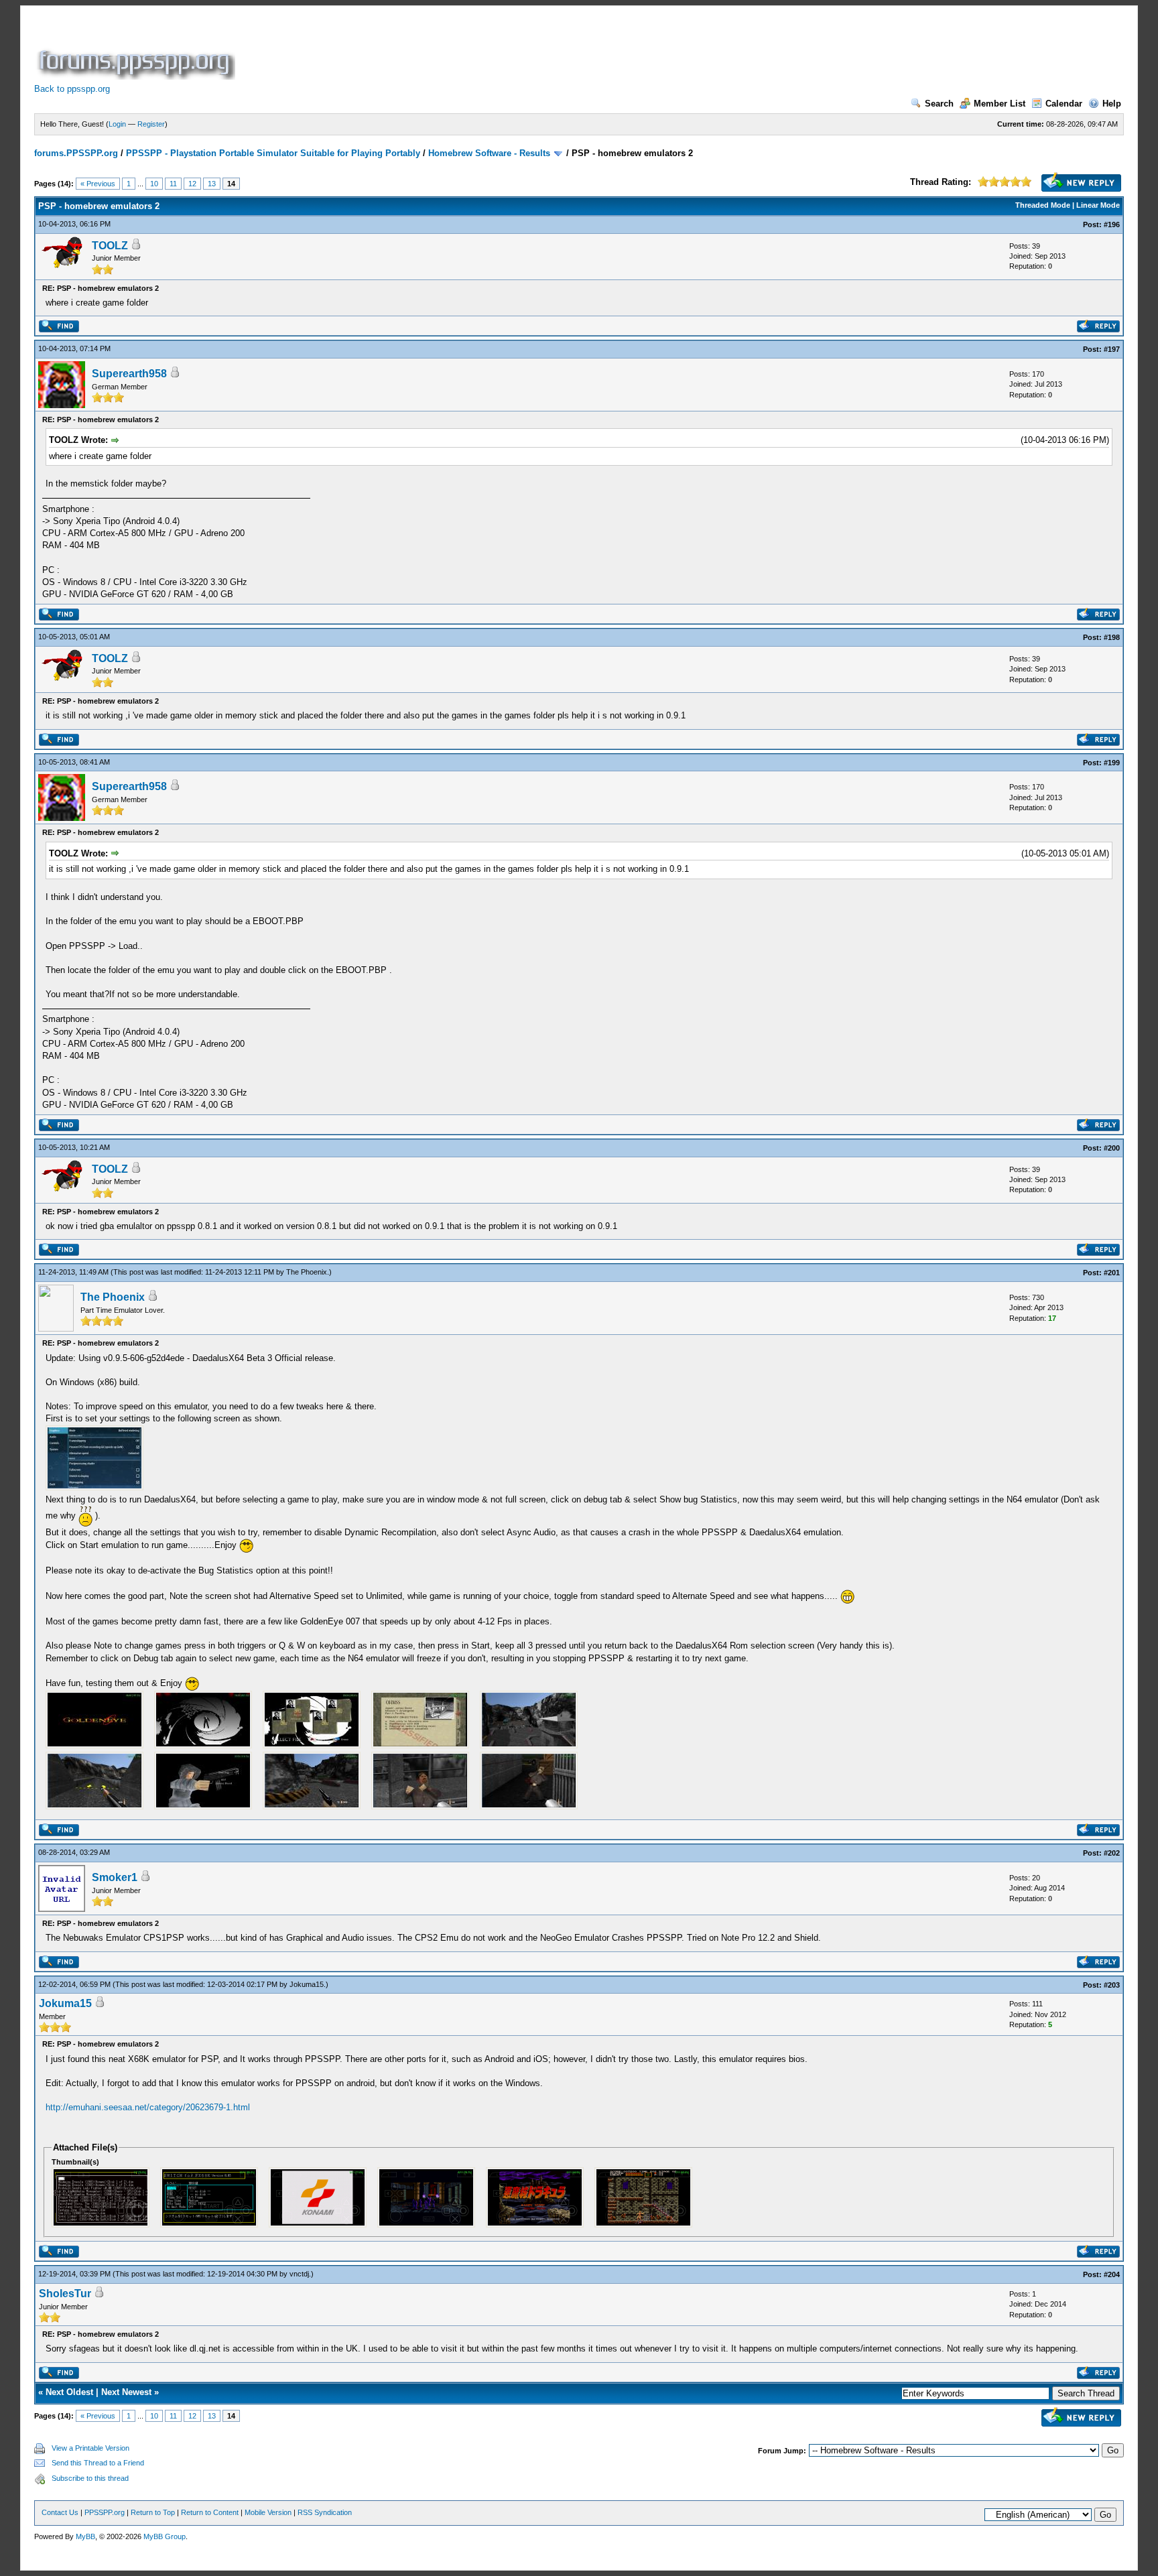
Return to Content (210, 2512)
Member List (1000, 104)
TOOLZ (110, 246)
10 (154, 184)
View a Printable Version (90, 2448)
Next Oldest (69, 2392)
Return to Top (153, 2512)
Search (939, 104)
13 (212, 184)
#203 (1112, 1985)
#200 (1112, 1148)
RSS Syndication (325, 2512)
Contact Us (60, 2512)
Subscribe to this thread (90, 2478)
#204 (1112, 2274)
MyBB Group (165, 2536)
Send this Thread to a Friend (98, 2463)
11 (173, 184)
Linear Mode (1098, 205)
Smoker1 (115, 1877)
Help (1112, 104)
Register (151, 124)
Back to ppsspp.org (72, 89)
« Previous (98, 184)
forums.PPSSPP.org (76, 153)
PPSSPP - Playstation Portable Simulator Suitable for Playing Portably (273, 153)
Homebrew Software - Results (489, 153)
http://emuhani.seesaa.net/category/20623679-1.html (148, 2107)
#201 (1112, 1273)
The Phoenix (307, 1272)
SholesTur (65, 2294)
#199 (1112, 763)
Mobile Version (268, 2512)
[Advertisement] (482, 50)
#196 (1112, 224)
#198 (1112, 637)
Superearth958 (129, 374)
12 (192, 184)
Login (117, 124)
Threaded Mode (1043, 205)
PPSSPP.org (105, 2512)
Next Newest (126, 2392)
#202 (1112, 1853)
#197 (1112, 349)
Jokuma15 (307, 1984)
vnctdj (299, 2274)
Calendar (1064, 104)
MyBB (85, 2536)
